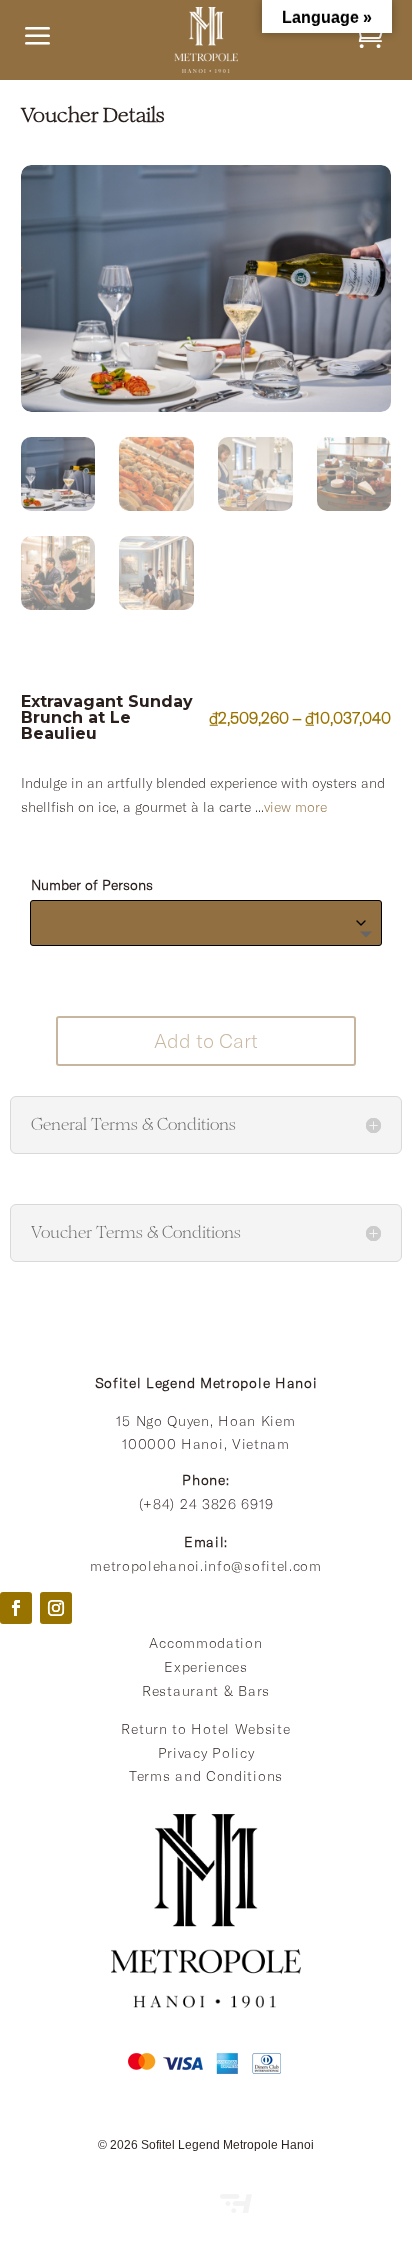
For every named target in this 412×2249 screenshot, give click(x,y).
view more (295, 807)
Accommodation (205, 1643)
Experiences (206, 1667)
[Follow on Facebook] (16, 1608)
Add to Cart (206, 1040)
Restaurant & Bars (206, 1691)
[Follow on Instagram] (56, 1608)
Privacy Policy (206, 1753)
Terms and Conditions (206, 1776)
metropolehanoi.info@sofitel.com (206, 1566)
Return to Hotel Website (205, 1729)
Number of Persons (92, 885)
